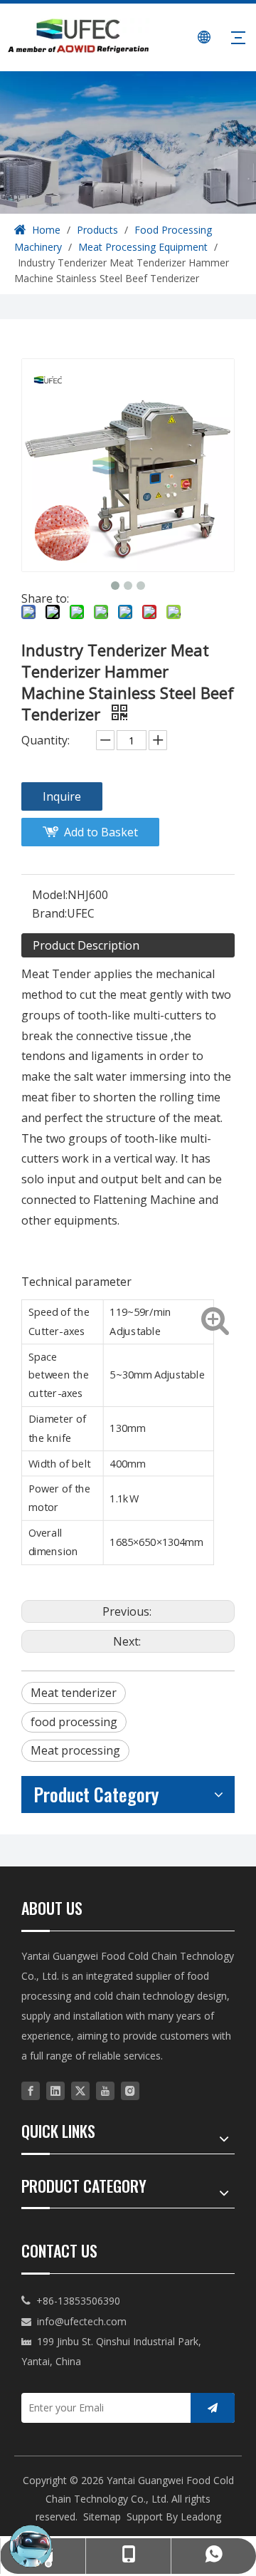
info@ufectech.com (82, 2321)
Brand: (49, 913)
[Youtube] (105, 2091)
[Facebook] (31, 2091)
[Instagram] (130, 2091)
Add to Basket (101, 832)
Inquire (62, 796)
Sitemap (102, 2517)
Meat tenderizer (74, 1693)
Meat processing (75, 1750)
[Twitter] (80, 2091)
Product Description (86, 945)
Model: (50, 895)
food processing (74, 1722)
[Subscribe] (213, 2408)
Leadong (201, 2517)
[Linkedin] (55, 2091)
